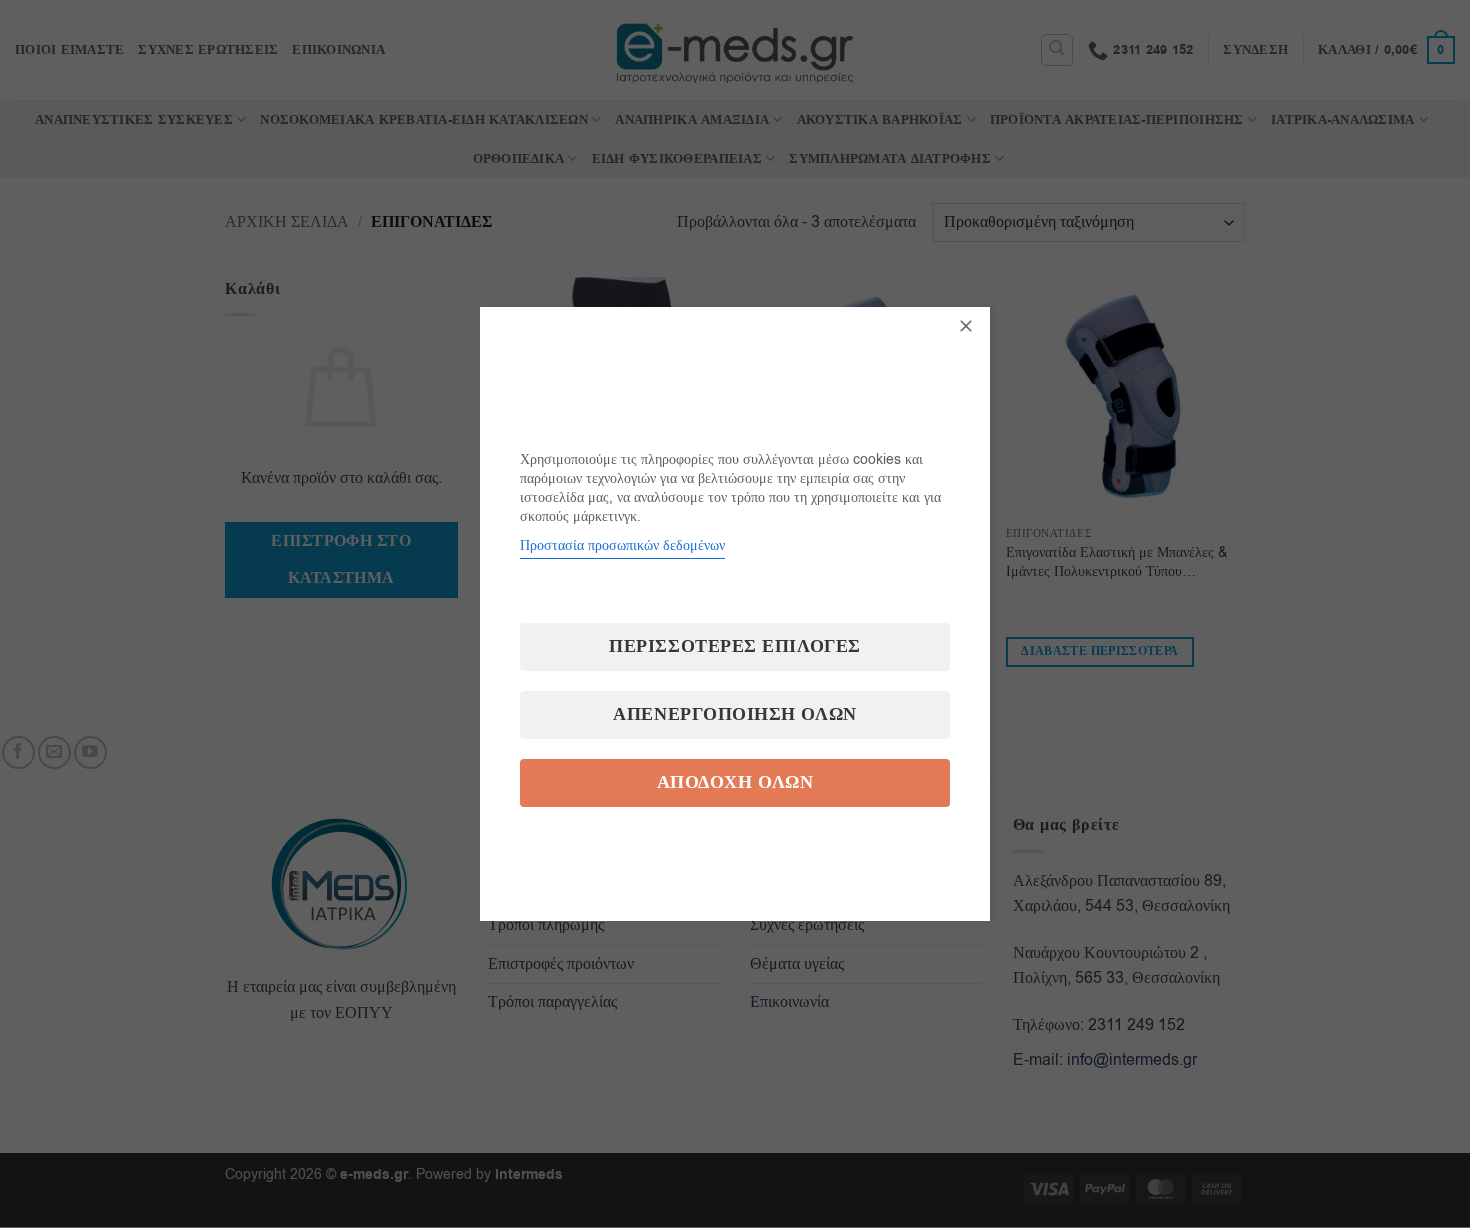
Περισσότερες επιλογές (734, 646)
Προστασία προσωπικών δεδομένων (622, 545)
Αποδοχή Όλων (735, 782)
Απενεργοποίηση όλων (734, 714)
